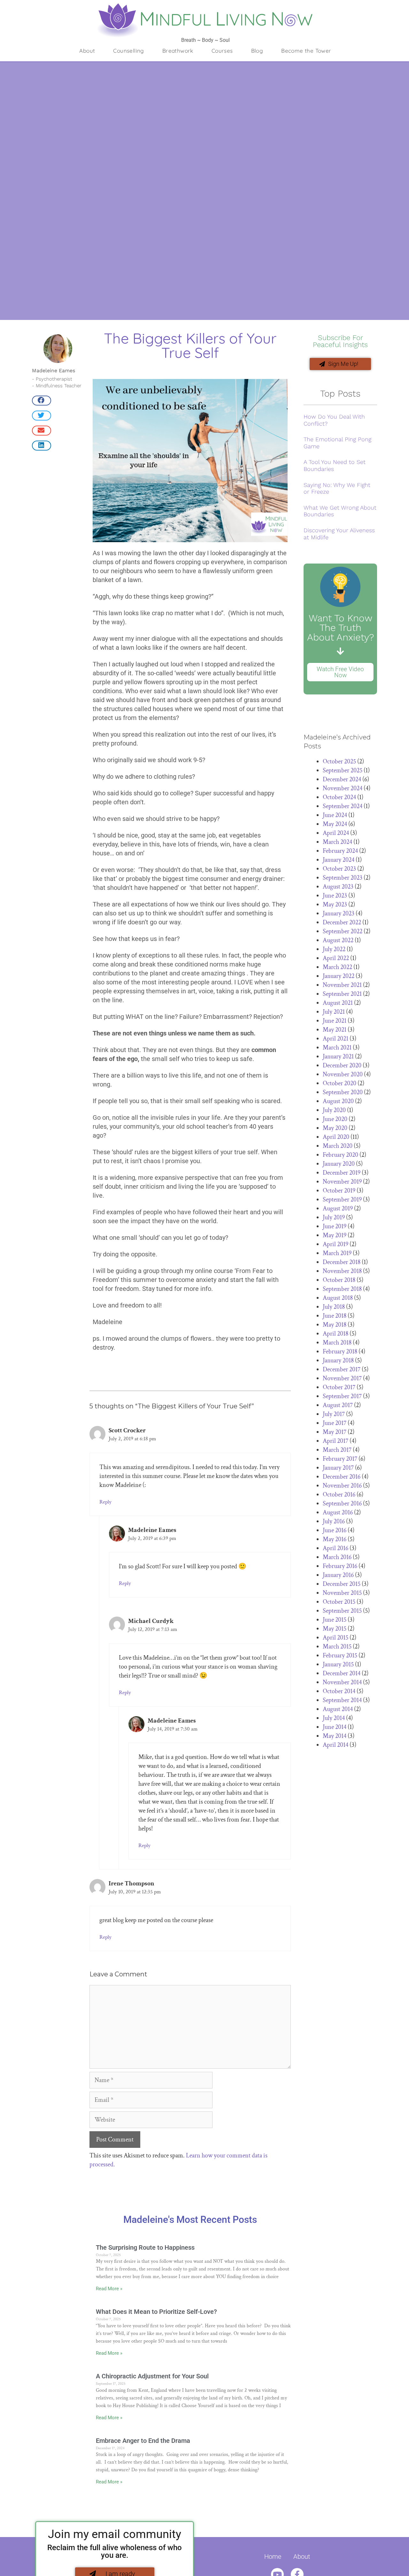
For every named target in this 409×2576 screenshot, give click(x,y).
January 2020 (339, 1164)
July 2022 (334, 949)
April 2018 (336, 1334)
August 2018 (338, 1298)
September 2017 (342, 1396)
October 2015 (339, 1602)
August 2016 (338, 1512)
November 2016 (342, 1486)
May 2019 (335, 1235)
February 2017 (340, 1459)
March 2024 (337, 842)
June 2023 (335, 896)
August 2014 (338, 1709)
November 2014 (342, 1682)
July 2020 (334, 1110)
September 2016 (342, 1504)
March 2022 (337, 967)
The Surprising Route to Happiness (145, 2247)
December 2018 (342, 1262)
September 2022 (343, 931)
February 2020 (340, 1155)
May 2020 (335, 1128)
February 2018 (340, 1352)
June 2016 (335, 1530)
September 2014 (342, 1700)
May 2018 (335, 1325)
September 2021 (342, 994)
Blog (257, 51)
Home (273, 2557)
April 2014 (336, 1745)
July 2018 (334, 1307)
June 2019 (335, 1226)
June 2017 (335, 1423)
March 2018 (337, 1343)
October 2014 (339, 1691)
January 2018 (338, 1360)
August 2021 (338, 1003)
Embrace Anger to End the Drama (143, 2441)
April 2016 (336, 1548)
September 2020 (343, 1092)
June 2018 (335, 1316)
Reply (105, 1502)
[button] (42, 401)
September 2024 (343, 806)
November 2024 (343, 788)
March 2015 (337, 1647)
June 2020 (335, 1119)
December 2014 (342, 1673)
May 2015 (335, 1629)
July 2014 (334, 1718)
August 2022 (338, 940)
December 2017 (342, 1369)
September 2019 (342, 1200)
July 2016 (334, 1521)
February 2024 (340, 851)
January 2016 (338, 1575)
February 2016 (340, 1566)
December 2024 (342, 779)
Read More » (109, 2289)
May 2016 (335, 1539)
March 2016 (337, 1557)
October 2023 (339, 869)
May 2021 (335, 1030)
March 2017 (337, 1450)
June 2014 (335, 1727)
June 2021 (335, 1021)
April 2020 (336, 1137)
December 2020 (342, 1065)
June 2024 (335, 815)
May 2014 (335, 1736)
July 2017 (334, 1414)
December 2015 (342, 1584)
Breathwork (178, 51)
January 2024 (339, 860)
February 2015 (340, 1655)
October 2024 (339, 797)
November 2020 (343, 1074)
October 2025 (339, 761)
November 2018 (342, 1271)
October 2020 (340, 1083)
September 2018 (342, 1289)
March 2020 (338, 1146)
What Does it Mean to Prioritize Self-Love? (156, 2312)
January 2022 (339, 976)
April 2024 (336, 833)
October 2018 (339, 1280)
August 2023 (338, 887)
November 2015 (342, 1593)
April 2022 (336, 958)
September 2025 (343, 770)
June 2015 (335, 1620)
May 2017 (335, 1432)
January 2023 (339, 913)
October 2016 (339, 1495)
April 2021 (336, 1039)
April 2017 (336, 1441)
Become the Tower (306, 51)
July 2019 (334, 1217)
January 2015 (338, 1664)
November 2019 (342, 1182)
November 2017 (342, 1378)
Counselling (128, 51)
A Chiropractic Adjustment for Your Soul (152, 2376)
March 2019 (337, 1253)
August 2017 (338, 1405)
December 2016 (342, 1477)
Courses (222, 51)
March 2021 (337, 1048)
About (87, 51)
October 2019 (339, 1191)
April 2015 (336, 1638)
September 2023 (343, 878)
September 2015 (342, 1611)
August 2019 (338, 1208)
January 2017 (338, 1468)
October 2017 (339, 1387)
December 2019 (342, 1173)
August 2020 (338, 1101)
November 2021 (342, 985)
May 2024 (335, 824)
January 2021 (338, 1057)
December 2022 (342, 922)
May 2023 (335, 905)
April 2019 (336, 1244)
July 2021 (334, 1012)
